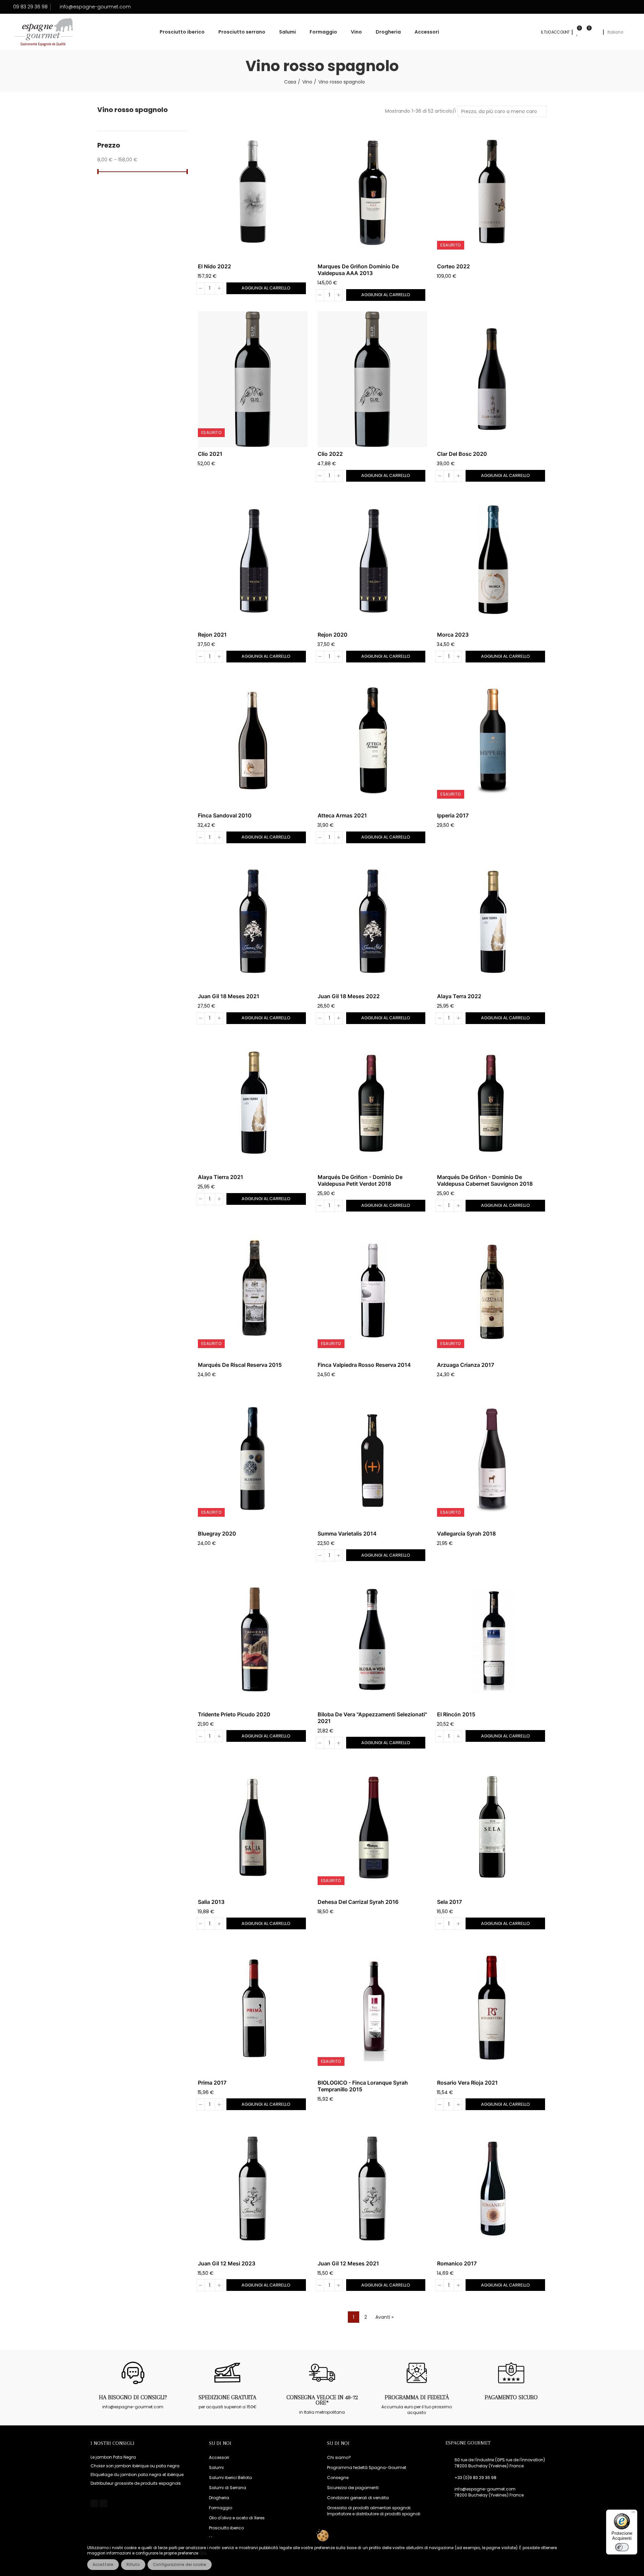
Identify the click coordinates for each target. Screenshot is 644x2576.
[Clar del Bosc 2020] (492, 379)
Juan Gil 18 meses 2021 (229, 996)
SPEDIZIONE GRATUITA (227, 2397)
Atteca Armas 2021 (342, 815)
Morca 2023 (453, 635)
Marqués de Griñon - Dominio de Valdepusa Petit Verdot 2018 (360, 1180)
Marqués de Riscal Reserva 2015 (240, 1365)
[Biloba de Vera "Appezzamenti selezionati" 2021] (372, 1640)
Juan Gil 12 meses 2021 (348, 2263)
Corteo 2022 (453, 266)
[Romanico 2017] (492, 2189)
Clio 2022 (330, 454)
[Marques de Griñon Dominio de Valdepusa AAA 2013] (372, 192)
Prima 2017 (212, 2083)
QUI (203, 2553)
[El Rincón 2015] (492, 1640)
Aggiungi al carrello (266, 288)
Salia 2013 (211, 1902)
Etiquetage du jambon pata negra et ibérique (137, 2475)
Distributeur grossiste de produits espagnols (136, 2483)
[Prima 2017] (253, 2008)
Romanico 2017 (457, 2263)
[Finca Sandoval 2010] (253, 741)
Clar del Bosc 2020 (462, 454)
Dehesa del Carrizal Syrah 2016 (358, 1902)
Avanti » (384, 2317)
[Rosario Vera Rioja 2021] (492, 2008)
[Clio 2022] (372, 379)
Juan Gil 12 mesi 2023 (227, 2263)
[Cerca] (596, 32)
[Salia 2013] (253, 1827)
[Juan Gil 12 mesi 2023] (253, 2189)
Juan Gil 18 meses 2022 (349, 996)
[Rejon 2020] (372, 560)
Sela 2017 (449, 1902)
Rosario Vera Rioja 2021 (467, 2083)
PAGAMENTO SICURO (511, 2397)
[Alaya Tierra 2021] (253, 1103)
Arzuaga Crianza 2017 (466, 1365)
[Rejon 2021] (253, 560)
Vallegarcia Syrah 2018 (466, 1534)
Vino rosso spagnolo (132, 110)
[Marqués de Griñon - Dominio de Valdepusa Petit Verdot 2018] (372, 1103)
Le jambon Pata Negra (113, 2457)
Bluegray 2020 (217, 1534)
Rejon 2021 (212, 635)
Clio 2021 (210, 454)
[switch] (622, 2547)
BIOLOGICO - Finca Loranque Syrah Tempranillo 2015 (363, 2086)
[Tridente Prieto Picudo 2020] (253, 1640)
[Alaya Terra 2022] (492, 922)
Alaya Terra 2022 (459, 996)
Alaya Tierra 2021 (221, 1177)
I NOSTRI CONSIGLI (113, 2443)
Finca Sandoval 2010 (225, 815)
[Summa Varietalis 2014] (372, 1459)
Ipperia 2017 (453, 815)
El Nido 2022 (214, 266)
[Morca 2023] (492, 560)
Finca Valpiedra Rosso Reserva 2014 (364, 1365)
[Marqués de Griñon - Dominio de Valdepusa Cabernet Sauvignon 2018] (492, 1103)
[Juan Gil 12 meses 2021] (372, 2189)
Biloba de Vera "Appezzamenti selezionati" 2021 (372, 1718)
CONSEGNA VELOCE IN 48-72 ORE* (322, 2400)
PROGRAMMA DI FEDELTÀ (417, 2397)
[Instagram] (103, 2503)
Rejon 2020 (333, 635)
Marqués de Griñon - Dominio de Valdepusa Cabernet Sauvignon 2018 (485, 1180)
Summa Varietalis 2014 (347, 1534)
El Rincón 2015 (456, 1714)
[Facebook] (94, 2503)
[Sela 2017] (492, 1827)
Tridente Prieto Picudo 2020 (234, 1714)
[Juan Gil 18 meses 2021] (253, 922)
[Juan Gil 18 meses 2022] (372, 922)
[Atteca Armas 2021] (372, 741)
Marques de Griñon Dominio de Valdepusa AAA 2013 (358, 270)
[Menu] (633, 2514)
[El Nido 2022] (253, 192)
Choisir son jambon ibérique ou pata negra (135, 2466)
